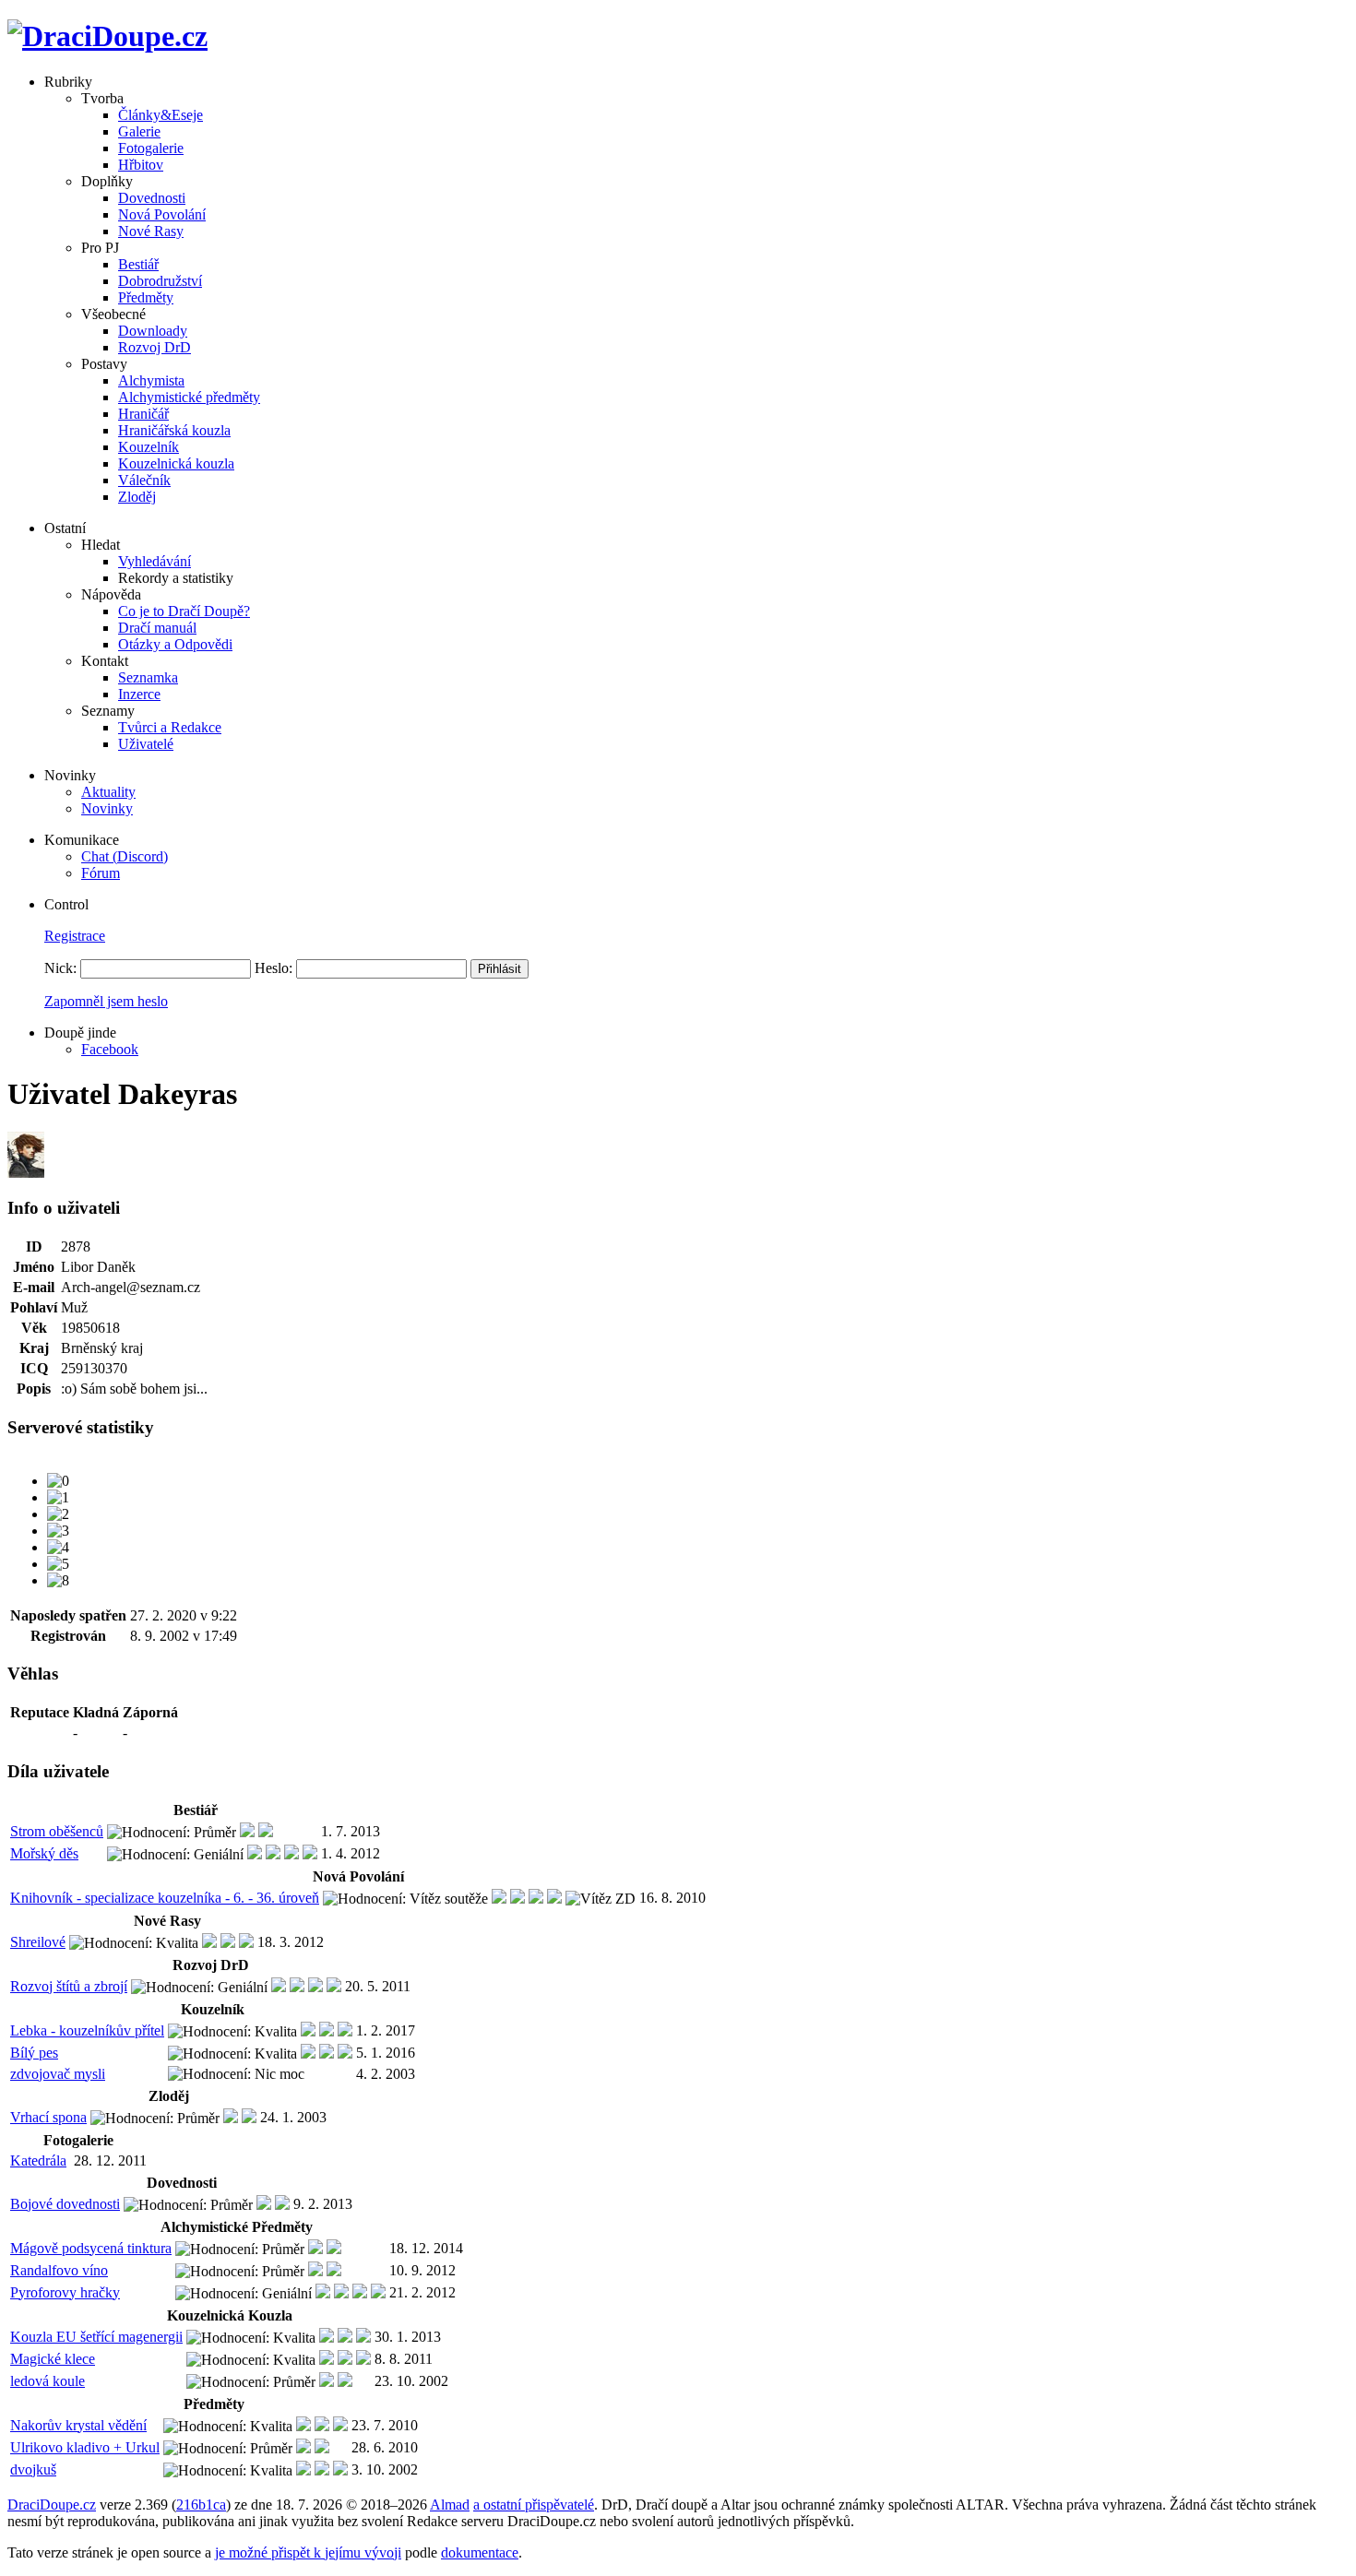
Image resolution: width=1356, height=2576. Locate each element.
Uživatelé (146, 744)
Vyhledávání (155, 561)
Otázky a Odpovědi (175, 644)
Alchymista (151, 380)
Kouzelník (149, 447)
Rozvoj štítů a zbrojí (69, 1986)
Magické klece (53, 2359)
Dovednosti (152, 198)
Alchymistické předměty (189, 397)
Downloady (153, 331)
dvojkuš (33, 2469)
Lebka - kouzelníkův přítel (87, 2030)
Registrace (75, 936)
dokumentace (480, 2552)
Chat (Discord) (125, 856)
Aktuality (108, 792)
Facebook (110, 1049)
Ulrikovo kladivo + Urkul (85, 2447)
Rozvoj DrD (155, 347)
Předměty (146, 297)
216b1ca (201, 2505)
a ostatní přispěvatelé (534, 2505)
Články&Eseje (161, 115)
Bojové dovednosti (65, 2204)
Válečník (144, 480)
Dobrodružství (160, 281)
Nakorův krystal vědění (78, 2425)
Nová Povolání (162, 214)
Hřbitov (141, 165)
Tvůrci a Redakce (170, 727)
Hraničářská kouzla (174, 430)
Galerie (139, 131)
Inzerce (139, 694)
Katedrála (38, 2161)
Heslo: (274, 968)
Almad (450, 2505)
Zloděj (137, 497)
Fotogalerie (151, 148)
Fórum (101, 873)
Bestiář (138, 264)
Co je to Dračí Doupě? (184, 611)
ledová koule (48, 2381)
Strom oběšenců (57, 1831)
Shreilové (38, 1942)
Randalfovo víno (59, 2270)
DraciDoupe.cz (52, 2505)
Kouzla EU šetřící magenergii (96, 2337)
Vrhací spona (48, 2117)
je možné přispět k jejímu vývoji (308, 2552)
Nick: (60, 968)
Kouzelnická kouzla (176, 463)
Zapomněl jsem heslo (106, 1001)
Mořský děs (44, 1853)
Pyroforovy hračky (65, 2292)
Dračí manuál (157, 628)
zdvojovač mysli (58, 2074)
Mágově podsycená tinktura (91, 2248)
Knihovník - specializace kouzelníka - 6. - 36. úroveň (165, 1898)
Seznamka (148, 677)
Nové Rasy (151, 231)
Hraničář (143, 414)
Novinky (107, 808)
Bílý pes (34, 2053)
